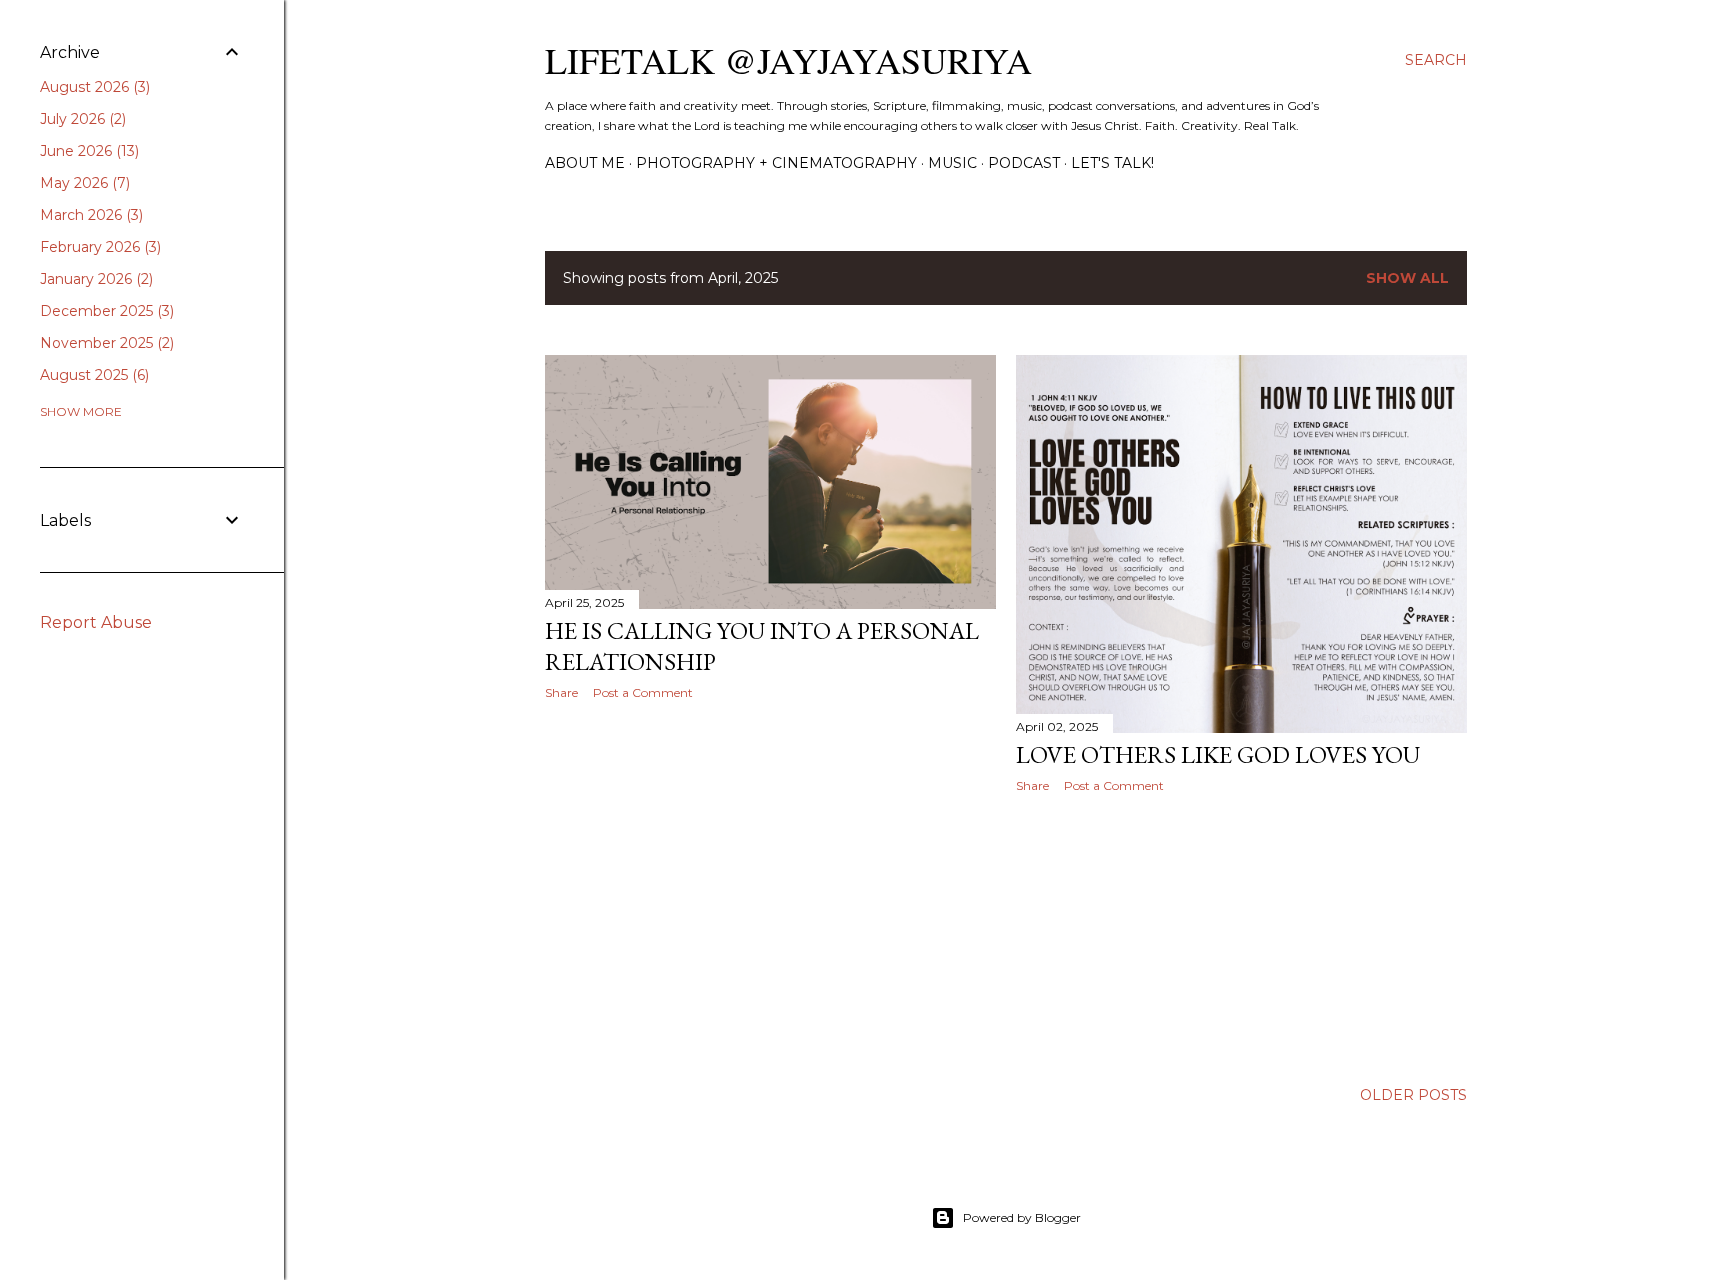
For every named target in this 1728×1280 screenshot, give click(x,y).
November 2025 (105, 343)
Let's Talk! (1112, 163)
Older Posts (1413, 1095)
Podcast (1024, 163)
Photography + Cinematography (776, 163)
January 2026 (94, 279)
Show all (1407, 278)
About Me (585, 163)
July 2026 (81, 119)
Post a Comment (643, 692)
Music (952, 163)
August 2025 (92, 375)
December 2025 (105, 311)
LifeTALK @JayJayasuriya (788, 60)
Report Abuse (96, 622)
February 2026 (98, 247)
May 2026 (83, 183)
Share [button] (561, 692)
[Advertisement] (770, 890)
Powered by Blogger (1022, 1217)
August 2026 (93, 87)
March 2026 (89, 215)
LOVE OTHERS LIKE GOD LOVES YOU (1218, 754)
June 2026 (87, 151)
